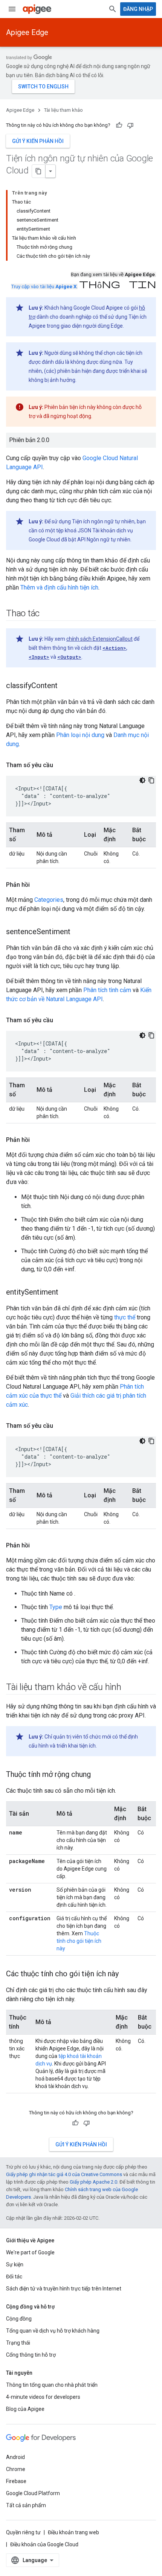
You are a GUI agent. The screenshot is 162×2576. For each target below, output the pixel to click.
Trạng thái (18, 2343)
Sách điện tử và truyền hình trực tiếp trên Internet (64, 2289)
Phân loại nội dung (80, 735)
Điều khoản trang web (73, 2532)
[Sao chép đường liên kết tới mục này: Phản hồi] (37, 885)
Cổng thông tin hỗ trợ (31, 2355)
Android (15, 2457)
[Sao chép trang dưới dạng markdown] (39, 171)
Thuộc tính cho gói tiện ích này (79, 1941)
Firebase (16, 2481)
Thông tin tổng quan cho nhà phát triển (52, 2385)
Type (56, 1607)
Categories (49, 900)
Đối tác (14, 2277)
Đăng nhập (138, 9)
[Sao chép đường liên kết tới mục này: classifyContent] (65, 686)
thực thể (125, 1317)
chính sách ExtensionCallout (99, 639)
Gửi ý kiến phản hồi (38, 141)
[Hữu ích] (119, 125)
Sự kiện (15, 2264)
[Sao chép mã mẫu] (151, 780)
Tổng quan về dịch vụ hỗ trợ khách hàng (53, 2331)
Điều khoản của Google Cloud (44, 2544)
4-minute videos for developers (43, 2397)
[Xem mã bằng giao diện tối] (142, 780)
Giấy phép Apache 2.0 (93, 2182)
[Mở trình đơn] (12, 9)
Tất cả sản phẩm (26, 2505)
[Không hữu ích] (130, 125)
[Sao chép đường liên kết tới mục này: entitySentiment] (66, 1293)
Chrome (16, 2469)
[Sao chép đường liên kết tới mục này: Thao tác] (47, 614)
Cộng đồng (19, 2319)
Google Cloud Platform (33, 2493)
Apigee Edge (27, 32)
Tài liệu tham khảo (63, 110)
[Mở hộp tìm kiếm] (113, 9)
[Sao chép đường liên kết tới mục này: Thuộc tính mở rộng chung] (98, 1775)
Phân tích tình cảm (107, 990)
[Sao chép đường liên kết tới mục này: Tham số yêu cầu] (61, 765)
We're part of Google (30, 2252)
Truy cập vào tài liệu (44, 286)
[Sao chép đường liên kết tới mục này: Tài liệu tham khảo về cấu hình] (129, 1688)
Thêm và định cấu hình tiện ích (59, 587)
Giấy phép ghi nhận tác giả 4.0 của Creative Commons (64, 2174)
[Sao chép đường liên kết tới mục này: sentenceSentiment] (78, 932)
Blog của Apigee (25, 2409)
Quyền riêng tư (23, 2532)
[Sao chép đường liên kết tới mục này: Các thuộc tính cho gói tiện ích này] (126, 1974)
